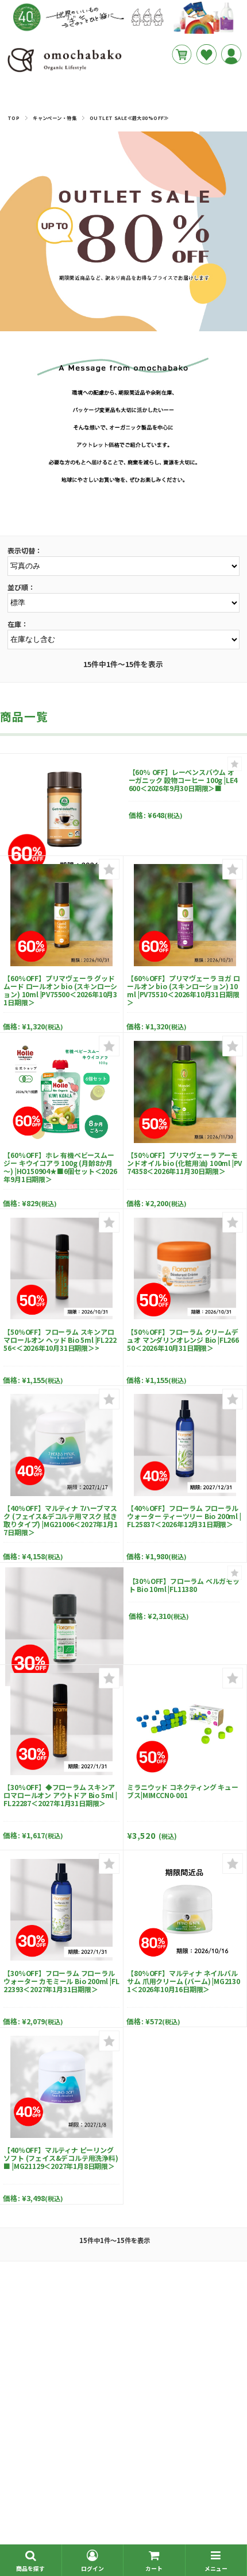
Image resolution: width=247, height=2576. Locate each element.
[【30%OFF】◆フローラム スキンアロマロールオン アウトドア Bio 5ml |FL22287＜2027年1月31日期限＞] (61, 1724)
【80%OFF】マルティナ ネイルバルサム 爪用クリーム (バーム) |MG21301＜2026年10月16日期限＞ (183, 1981)
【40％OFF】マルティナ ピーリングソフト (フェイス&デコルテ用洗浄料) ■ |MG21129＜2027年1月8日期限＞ (61, 2158)
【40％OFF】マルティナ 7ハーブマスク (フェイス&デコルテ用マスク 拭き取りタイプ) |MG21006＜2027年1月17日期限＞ (60, 1520)
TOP (13, 118)
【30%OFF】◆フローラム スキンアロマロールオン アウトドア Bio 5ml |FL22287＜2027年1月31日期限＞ (60, 1795)
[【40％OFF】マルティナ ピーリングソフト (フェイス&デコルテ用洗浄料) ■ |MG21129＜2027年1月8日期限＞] (61, 2087)
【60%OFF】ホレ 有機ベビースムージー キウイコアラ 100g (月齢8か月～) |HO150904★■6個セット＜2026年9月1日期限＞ (60, 1167)
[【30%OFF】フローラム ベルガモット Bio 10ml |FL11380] (64, 1626)
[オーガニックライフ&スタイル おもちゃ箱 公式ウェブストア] (64, 72)
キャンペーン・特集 (55, 118)
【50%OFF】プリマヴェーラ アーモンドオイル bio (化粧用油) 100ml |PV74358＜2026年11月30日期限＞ (184, 1163)
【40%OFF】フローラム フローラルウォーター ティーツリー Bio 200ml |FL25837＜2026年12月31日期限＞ (184, 1516)
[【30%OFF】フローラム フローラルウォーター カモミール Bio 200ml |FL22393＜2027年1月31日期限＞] (61, 1910)
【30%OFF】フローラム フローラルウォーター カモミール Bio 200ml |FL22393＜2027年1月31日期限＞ (61, 1981)
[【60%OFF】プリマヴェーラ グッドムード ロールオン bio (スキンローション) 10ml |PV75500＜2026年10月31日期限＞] (61, 915)
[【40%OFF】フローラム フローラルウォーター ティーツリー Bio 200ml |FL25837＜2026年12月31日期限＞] (185, 1445)
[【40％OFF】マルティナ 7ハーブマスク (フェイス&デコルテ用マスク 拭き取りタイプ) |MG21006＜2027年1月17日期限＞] (61, 1445)
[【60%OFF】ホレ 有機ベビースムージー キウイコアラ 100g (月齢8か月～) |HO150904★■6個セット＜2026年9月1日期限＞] (61, 1092)
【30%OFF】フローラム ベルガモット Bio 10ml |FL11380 (184, 1585)
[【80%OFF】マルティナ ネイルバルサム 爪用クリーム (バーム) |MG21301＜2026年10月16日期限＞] (185, 1910)
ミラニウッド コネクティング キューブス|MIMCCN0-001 (182, 1791)
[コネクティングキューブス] (185, 1724)
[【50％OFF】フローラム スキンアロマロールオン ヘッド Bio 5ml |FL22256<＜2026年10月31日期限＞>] (61, 1269)
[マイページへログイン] (231, 54)
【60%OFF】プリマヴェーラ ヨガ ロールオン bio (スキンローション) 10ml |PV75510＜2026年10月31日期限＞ (183, 990)
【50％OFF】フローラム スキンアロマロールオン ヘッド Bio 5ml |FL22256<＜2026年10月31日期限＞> (60, 1340)
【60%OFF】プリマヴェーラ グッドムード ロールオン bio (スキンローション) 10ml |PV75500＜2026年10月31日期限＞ (60, 990)
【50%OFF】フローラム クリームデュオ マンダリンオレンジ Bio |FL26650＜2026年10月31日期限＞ (183, 1340)
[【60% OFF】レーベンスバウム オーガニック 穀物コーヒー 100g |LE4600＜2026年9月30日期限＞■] (64, 818)
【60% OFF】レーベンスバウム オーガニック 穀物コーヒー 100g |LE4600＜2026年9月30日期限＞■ (183, 780)
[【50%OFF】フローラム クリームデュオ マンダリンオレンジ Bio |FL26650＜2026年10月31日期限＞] (185, 1269)
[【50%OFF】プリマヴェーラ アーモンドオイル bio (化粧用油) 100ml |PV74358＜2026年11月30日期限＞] (185, 1092)
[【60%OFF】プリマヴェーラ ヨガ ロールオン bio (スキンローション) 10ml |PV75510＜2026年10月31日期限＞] (185, 915)
